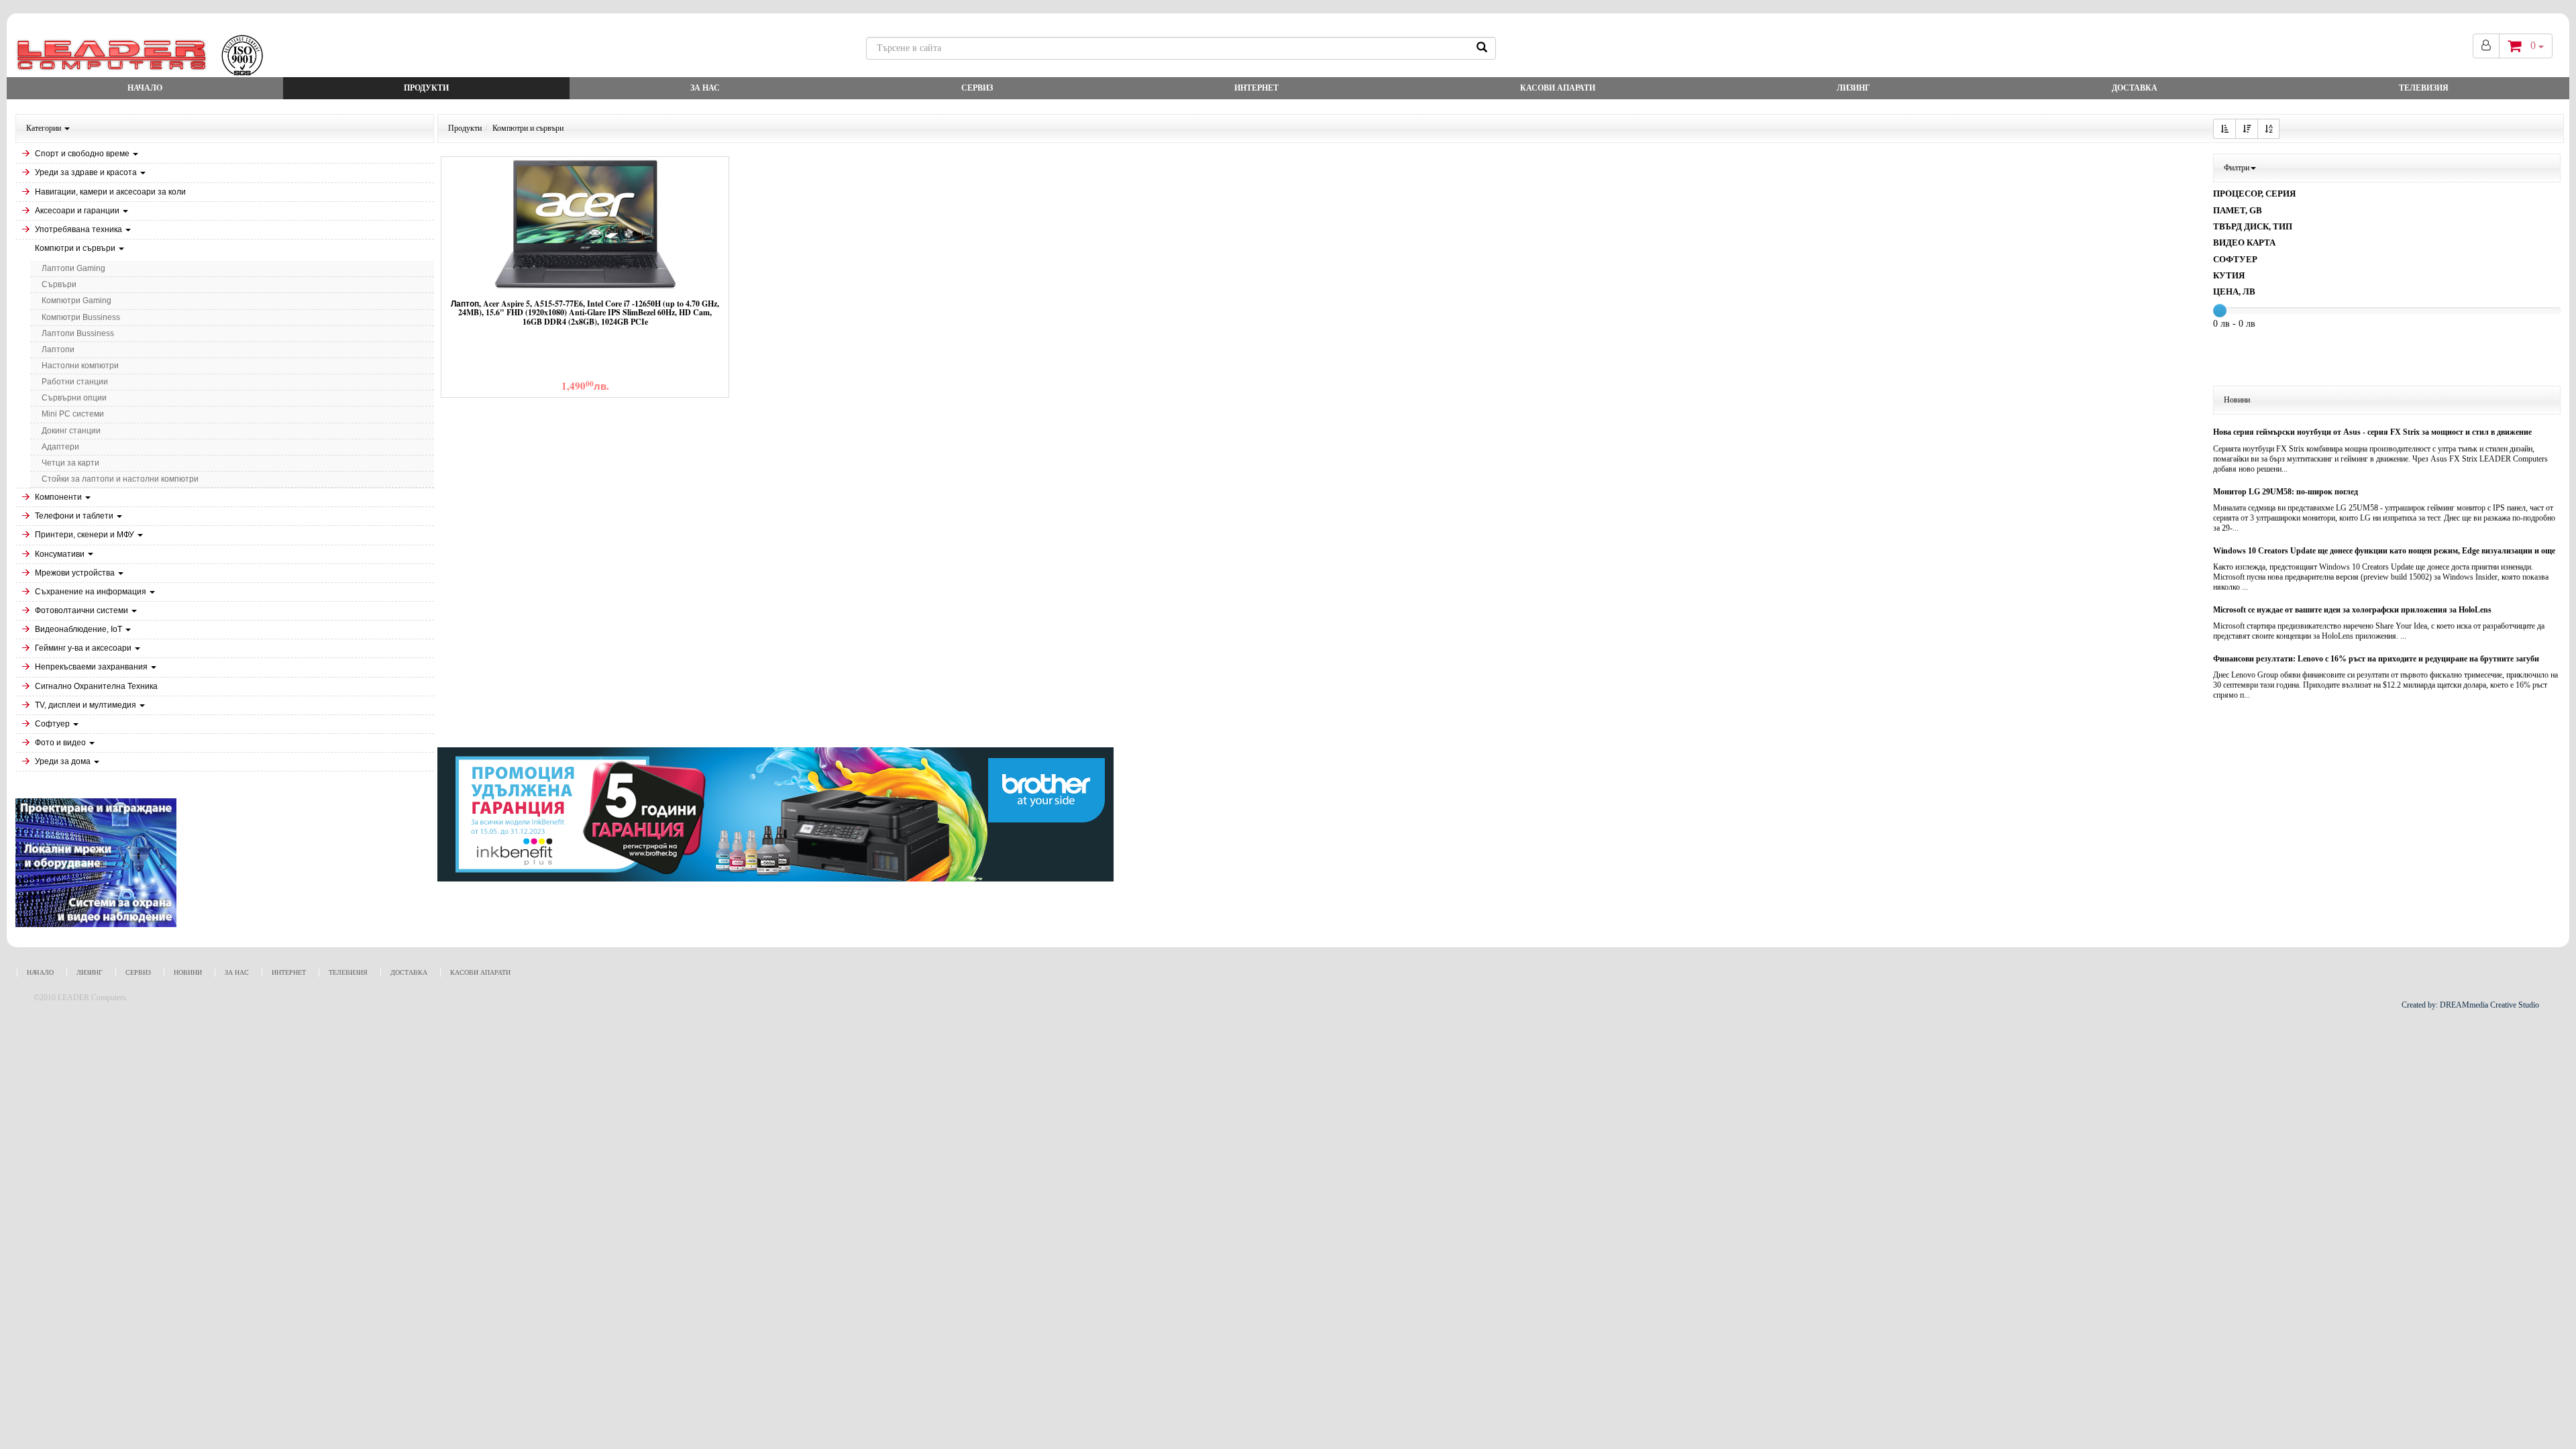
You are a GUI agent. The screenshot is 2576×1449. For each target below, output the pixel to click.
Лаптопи (58, 350)
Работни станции (75, 382)
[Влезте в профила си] (2486, 46)
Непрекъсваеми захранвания (92, 667)
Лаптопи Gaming (73, 268)
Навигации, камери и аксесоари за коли (110, 192)
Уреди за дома (64, 761)
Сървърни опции (74, 398)
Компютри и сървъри (76, 248)
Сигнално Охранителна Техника (96, 686)
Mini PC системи (73, 414)
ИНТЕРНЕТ (1256, 88)
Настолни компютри (80, 366)
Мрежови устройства (76, 573)
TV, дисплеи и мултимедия (87, 705)
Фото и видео (61, 743)
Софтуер (53, 724)
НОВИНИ (188, 972)
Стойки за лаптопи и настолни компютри (120, 479)
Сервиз (977, 88)
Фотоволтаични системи (83, 610)
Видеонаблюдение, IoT (79, 629)
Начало (145, 88)
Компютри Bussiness (81, 317)
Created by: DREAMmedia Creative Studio (2470, 1005)
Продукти (426, 88)
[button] (2224, 129)
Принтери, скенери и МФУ (86, 535)
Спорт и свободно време (83, 154)
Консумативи (61, 554)
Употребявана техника (79, 229)
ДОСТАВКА (2135, 88)
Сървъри (59, 284)
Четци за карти (70, 463)
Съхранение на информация (92, 592)
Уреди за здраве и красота (87, 172)
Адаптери (60, 447)
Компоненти (59, 497)
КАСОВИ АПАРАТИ (1558, 88)
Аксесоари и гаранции (78, 211)
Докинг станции (71, 431)
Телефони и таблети (75, 516)
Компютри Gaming (76, 301)
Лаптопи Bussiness (78, 333)
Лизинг (1854, 88)
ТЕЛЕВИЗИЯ (2424, 88)
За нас (705, 88)
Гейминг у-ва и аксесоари (84, 648)
